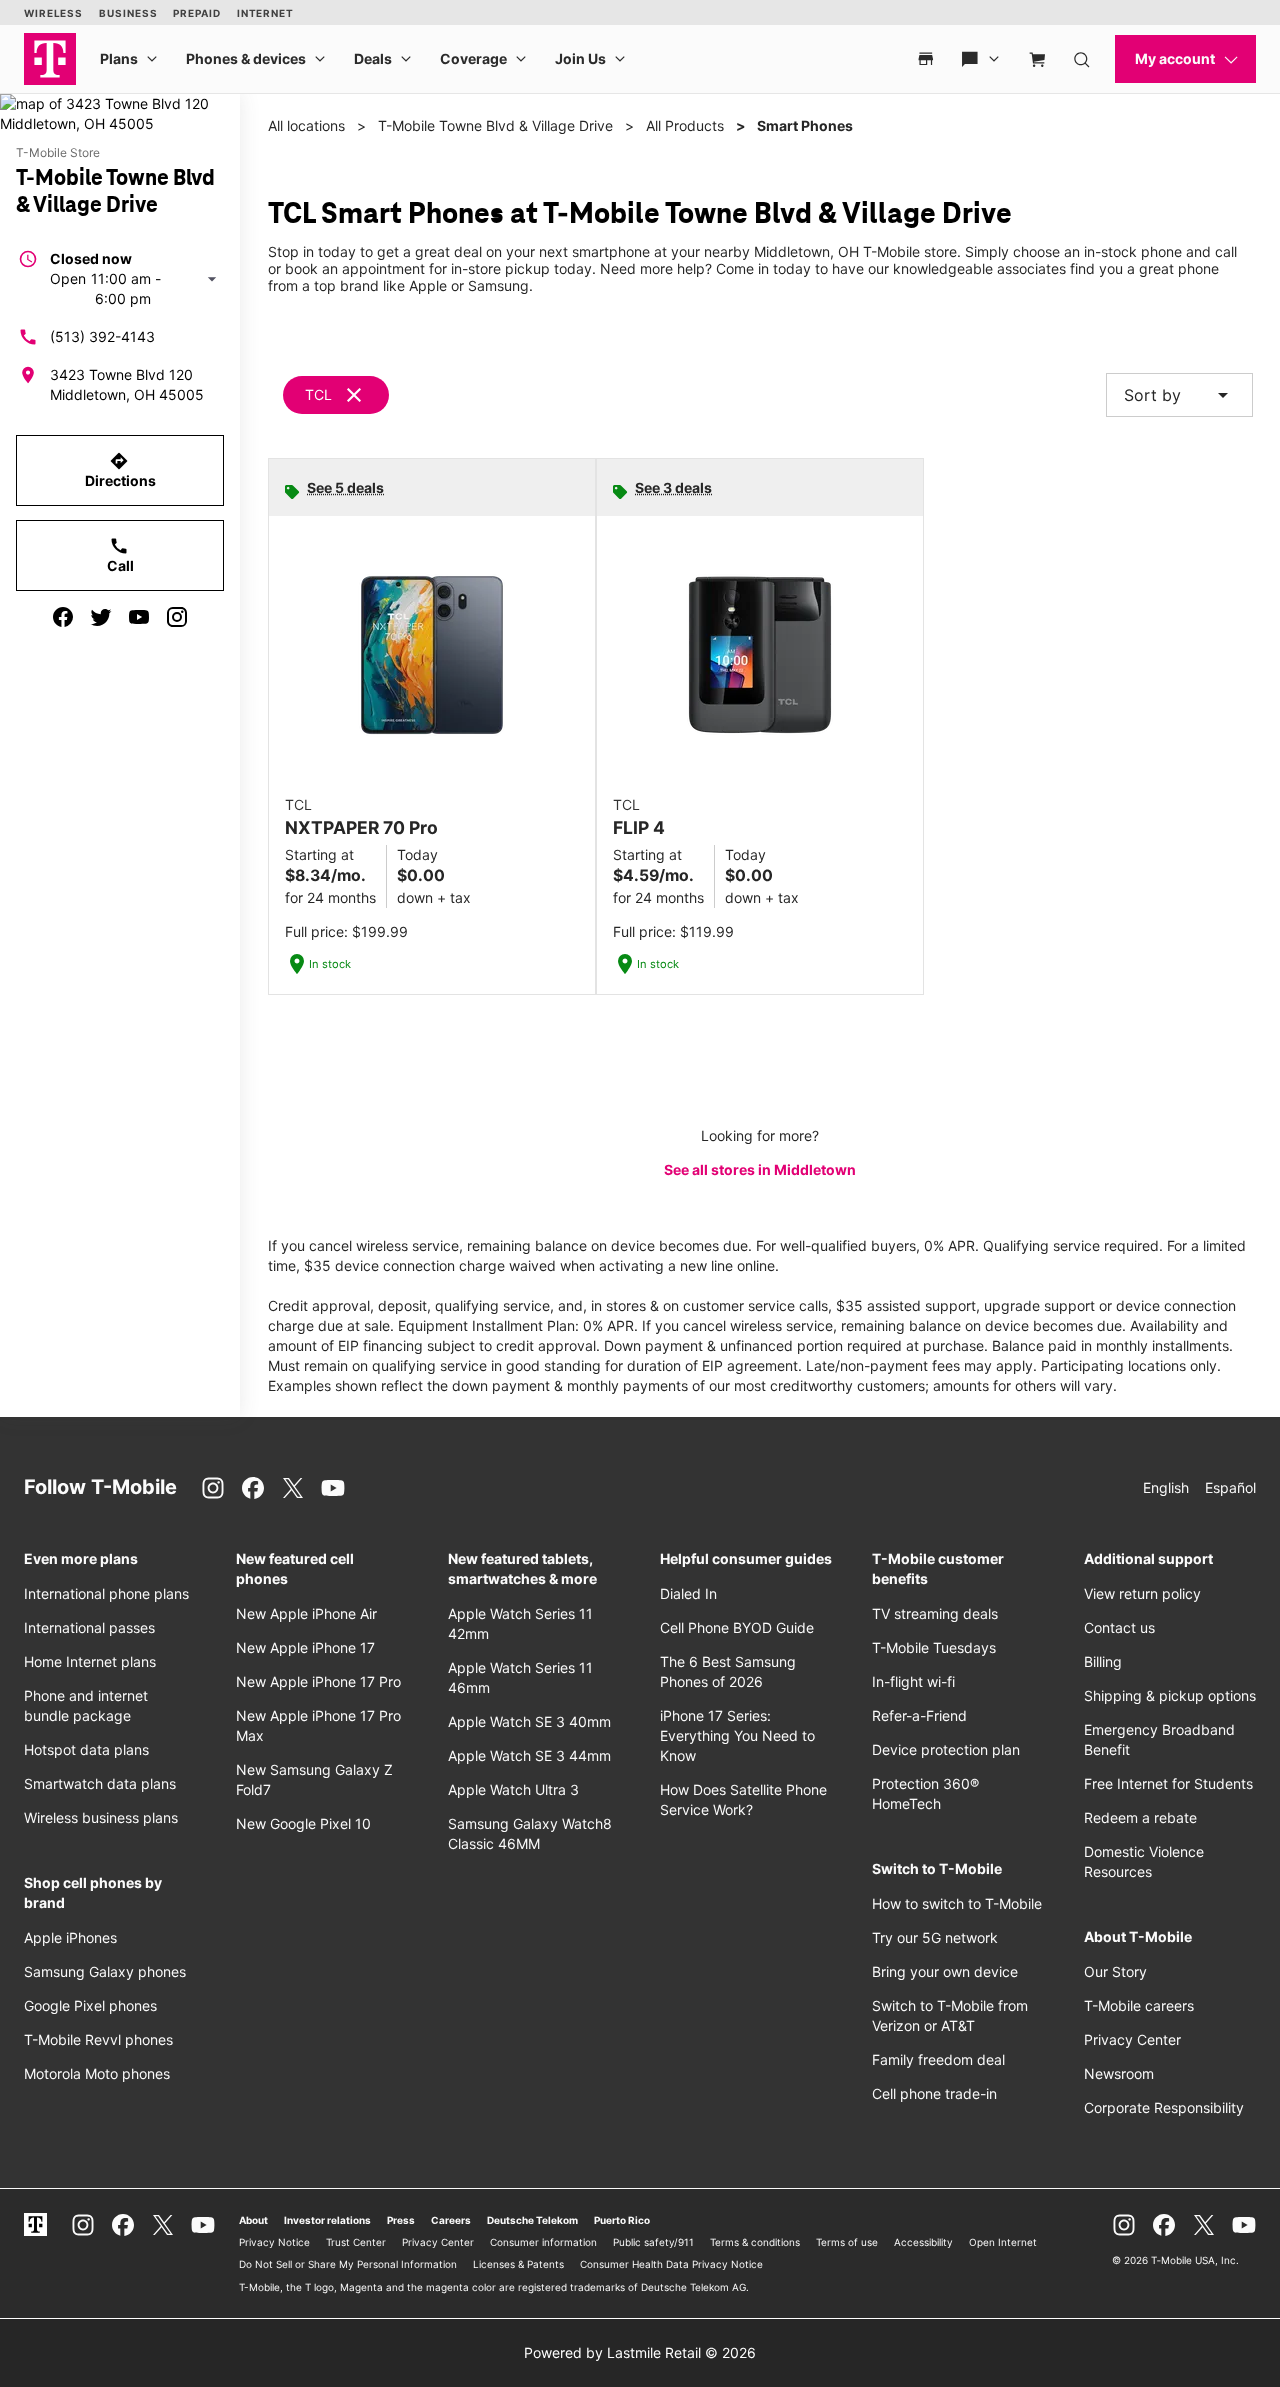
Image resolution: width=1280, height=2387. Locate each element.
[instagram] (177, 617)
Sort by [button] (1179, 395)
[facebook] (63, 617)
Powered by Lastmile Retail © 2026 (640, 2352)
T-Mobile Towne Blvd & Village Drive (495, 125)
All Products (685, 125)
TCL (318, 394)
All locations (306, 125)
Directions (120, 470)
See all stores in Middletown (760, 1169)
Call (120, 555)
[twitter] (101, 617)
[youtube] (139, 617)
